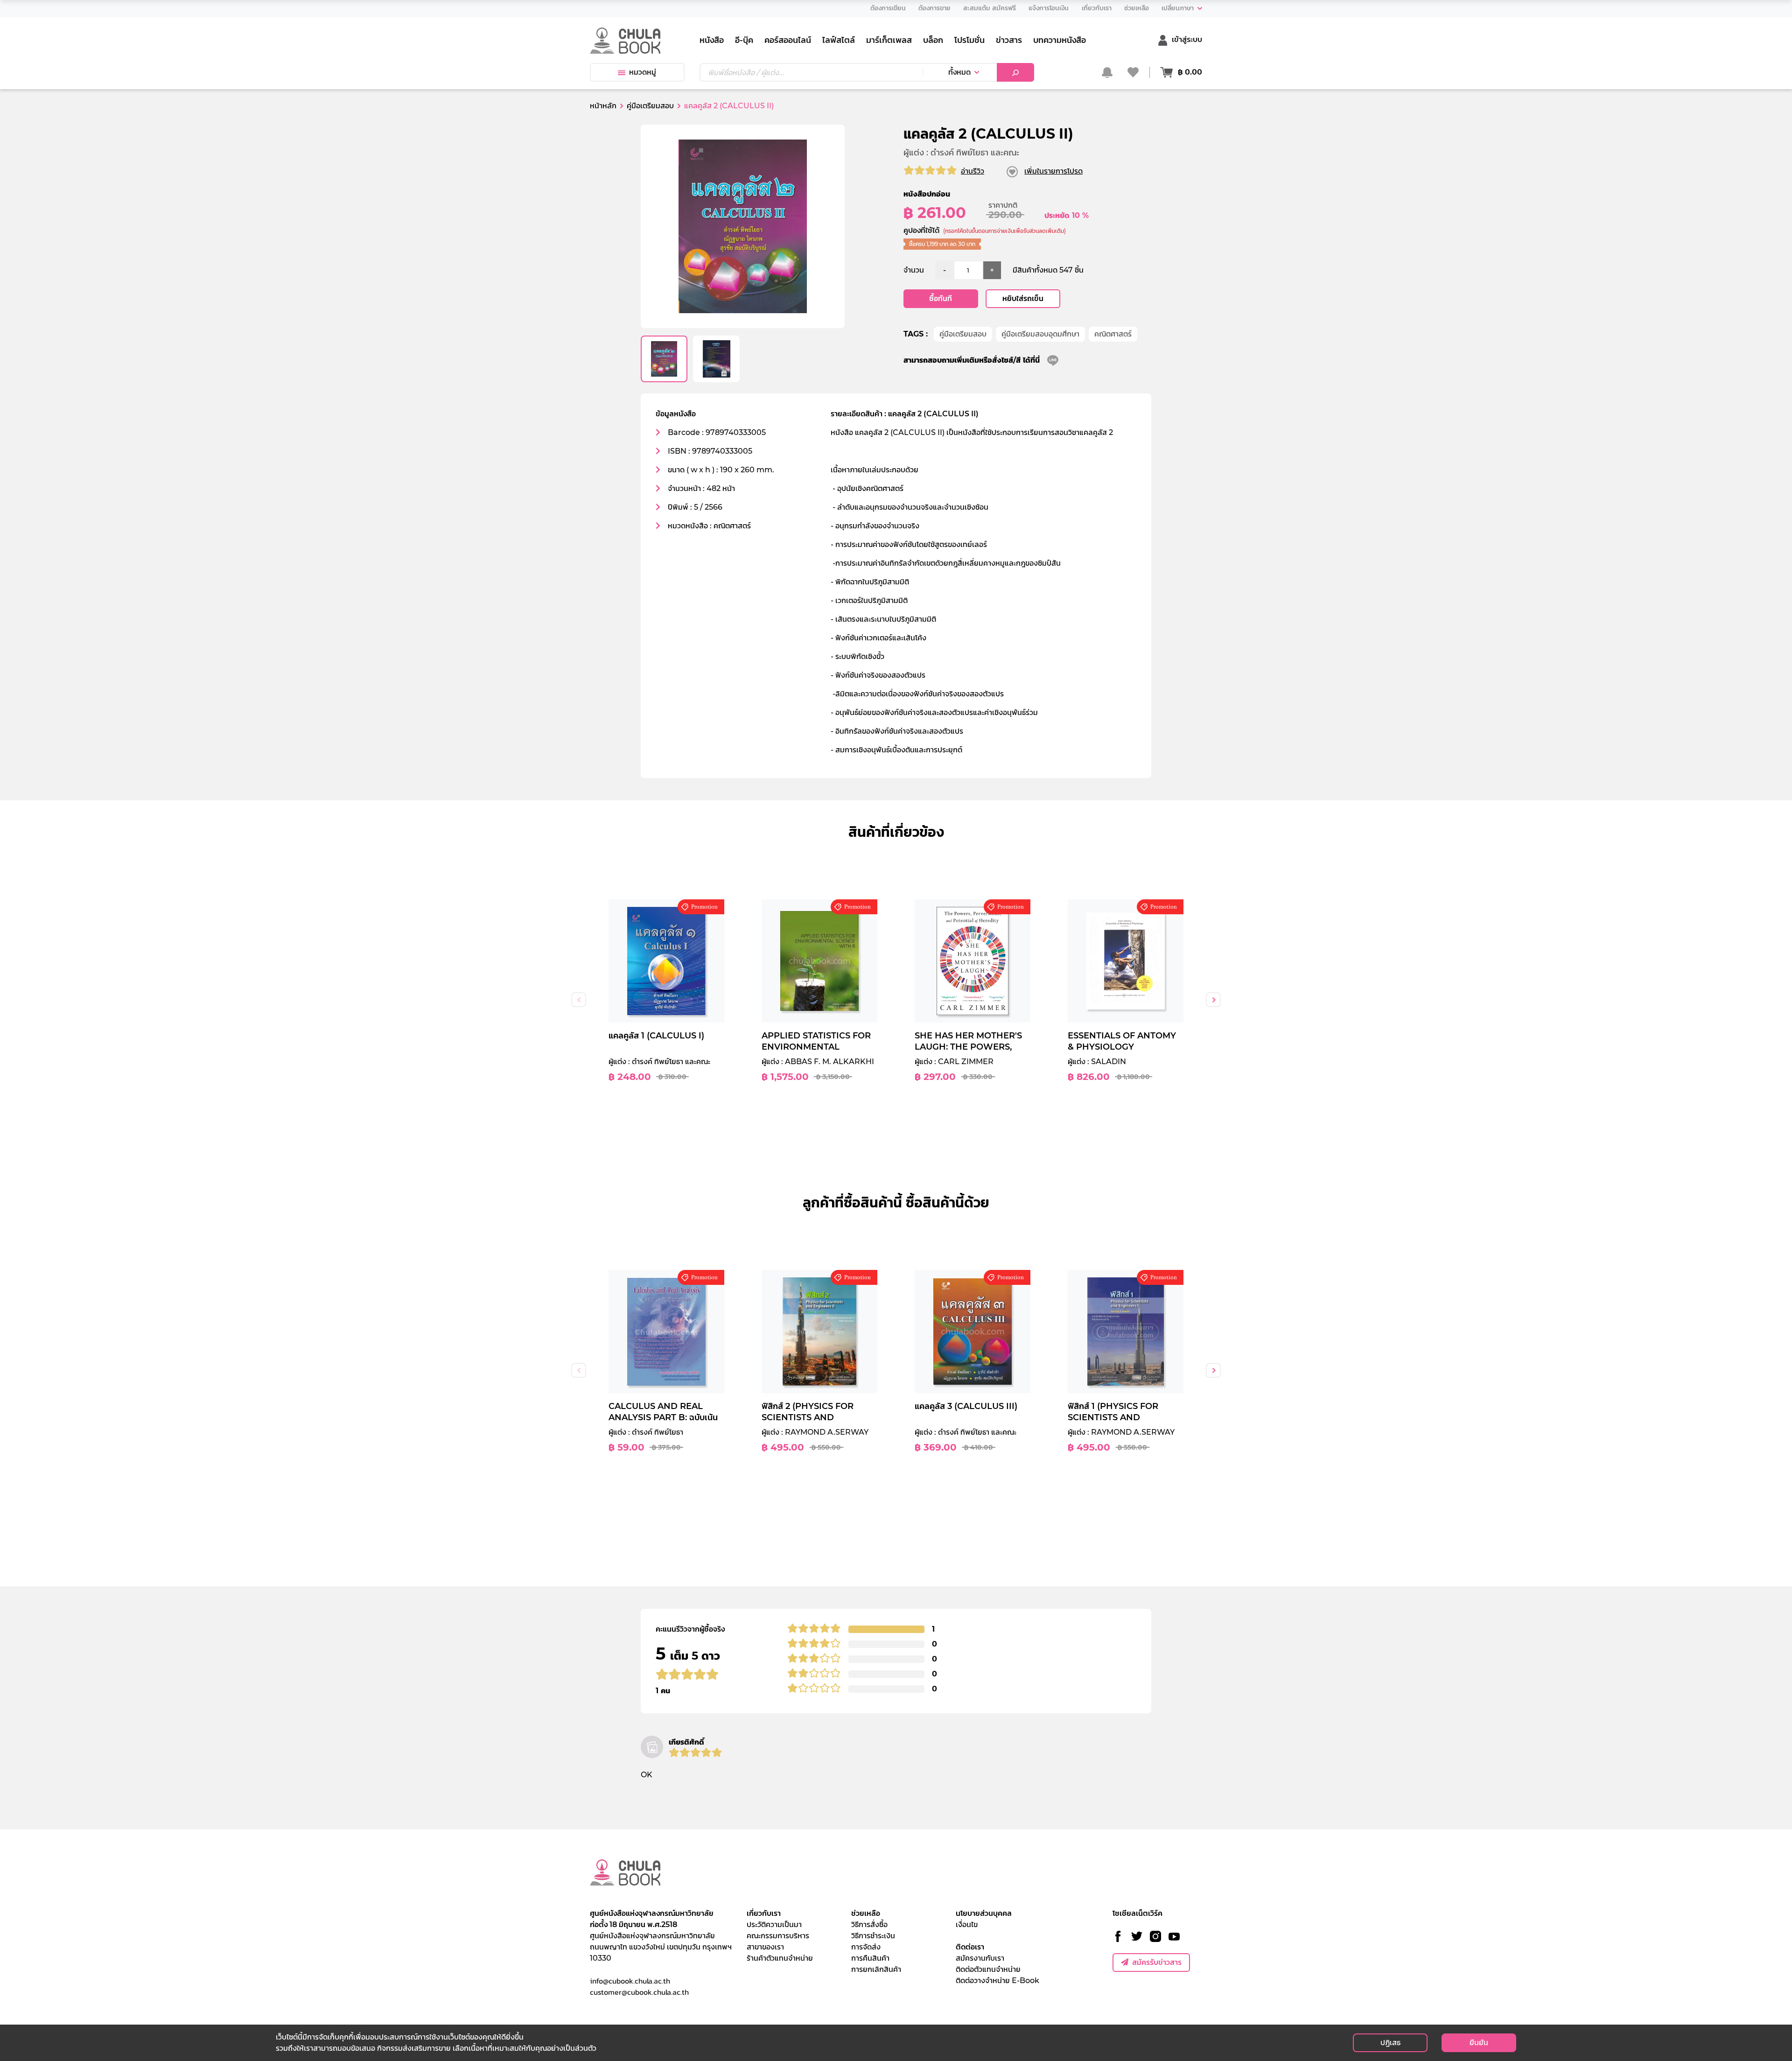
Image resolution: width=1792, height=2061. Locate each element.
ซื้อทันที (941, 298)
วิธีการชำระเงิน (873, 1936)
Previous (579, 1000)
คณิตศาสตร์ (1113, 334)
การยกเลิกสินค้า (876, 1969)
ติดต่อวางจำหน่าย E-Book (997, 1980)
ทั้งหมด (959, 72)
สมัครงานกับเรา (980, 1958)
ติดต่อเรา (970, 1947)
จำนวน (914, 270)
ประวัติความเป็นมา (774, 1924)
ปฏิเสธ (1390, 2043)
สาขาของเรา (765, 1947)
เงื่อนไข (967, 1924)
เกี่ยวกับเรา (764, 1913)
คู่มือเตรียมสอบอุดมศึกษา (1040, 334)
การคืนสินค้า (870, 1958)
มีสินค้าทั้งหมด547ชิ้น (1048, 270)
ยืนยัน (1479, 2043)
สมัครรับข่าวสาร (1157, 1962)
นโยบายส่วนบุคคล (984, 1913)
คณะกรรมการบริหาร (778, 1936)
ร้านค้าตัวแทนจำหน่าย (780, 1958)
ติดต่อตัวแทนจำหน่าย (988, 1969)
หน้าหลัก (603, 106)
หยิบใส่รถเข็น (1023, 298)
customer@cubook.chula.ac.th (639, 1992)
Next (1213, 1000)
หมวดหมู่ (643, 72)
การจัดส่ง (866, 1947)
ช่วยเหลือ (866, 1913)
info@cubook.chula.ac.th (630, 1981)
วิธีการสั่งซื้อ (869, 1924)
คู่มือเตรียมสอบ (963, 334)
